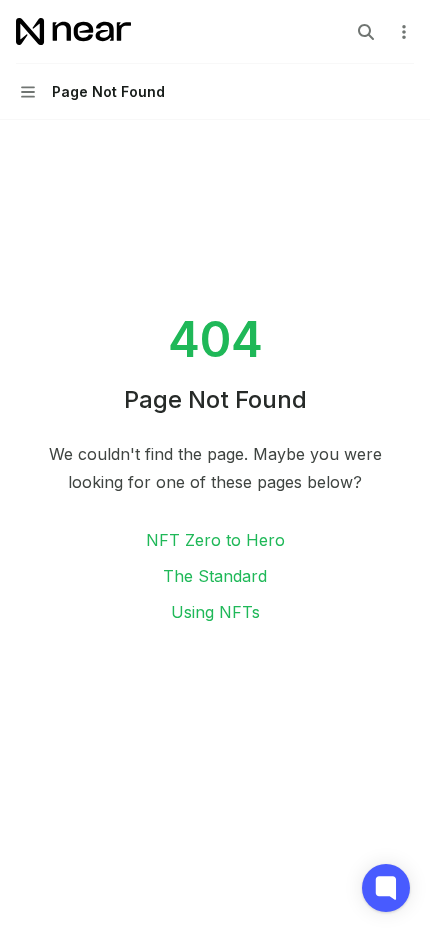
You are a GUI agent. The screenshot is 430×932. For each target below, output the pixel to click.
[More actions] (404, 32)
